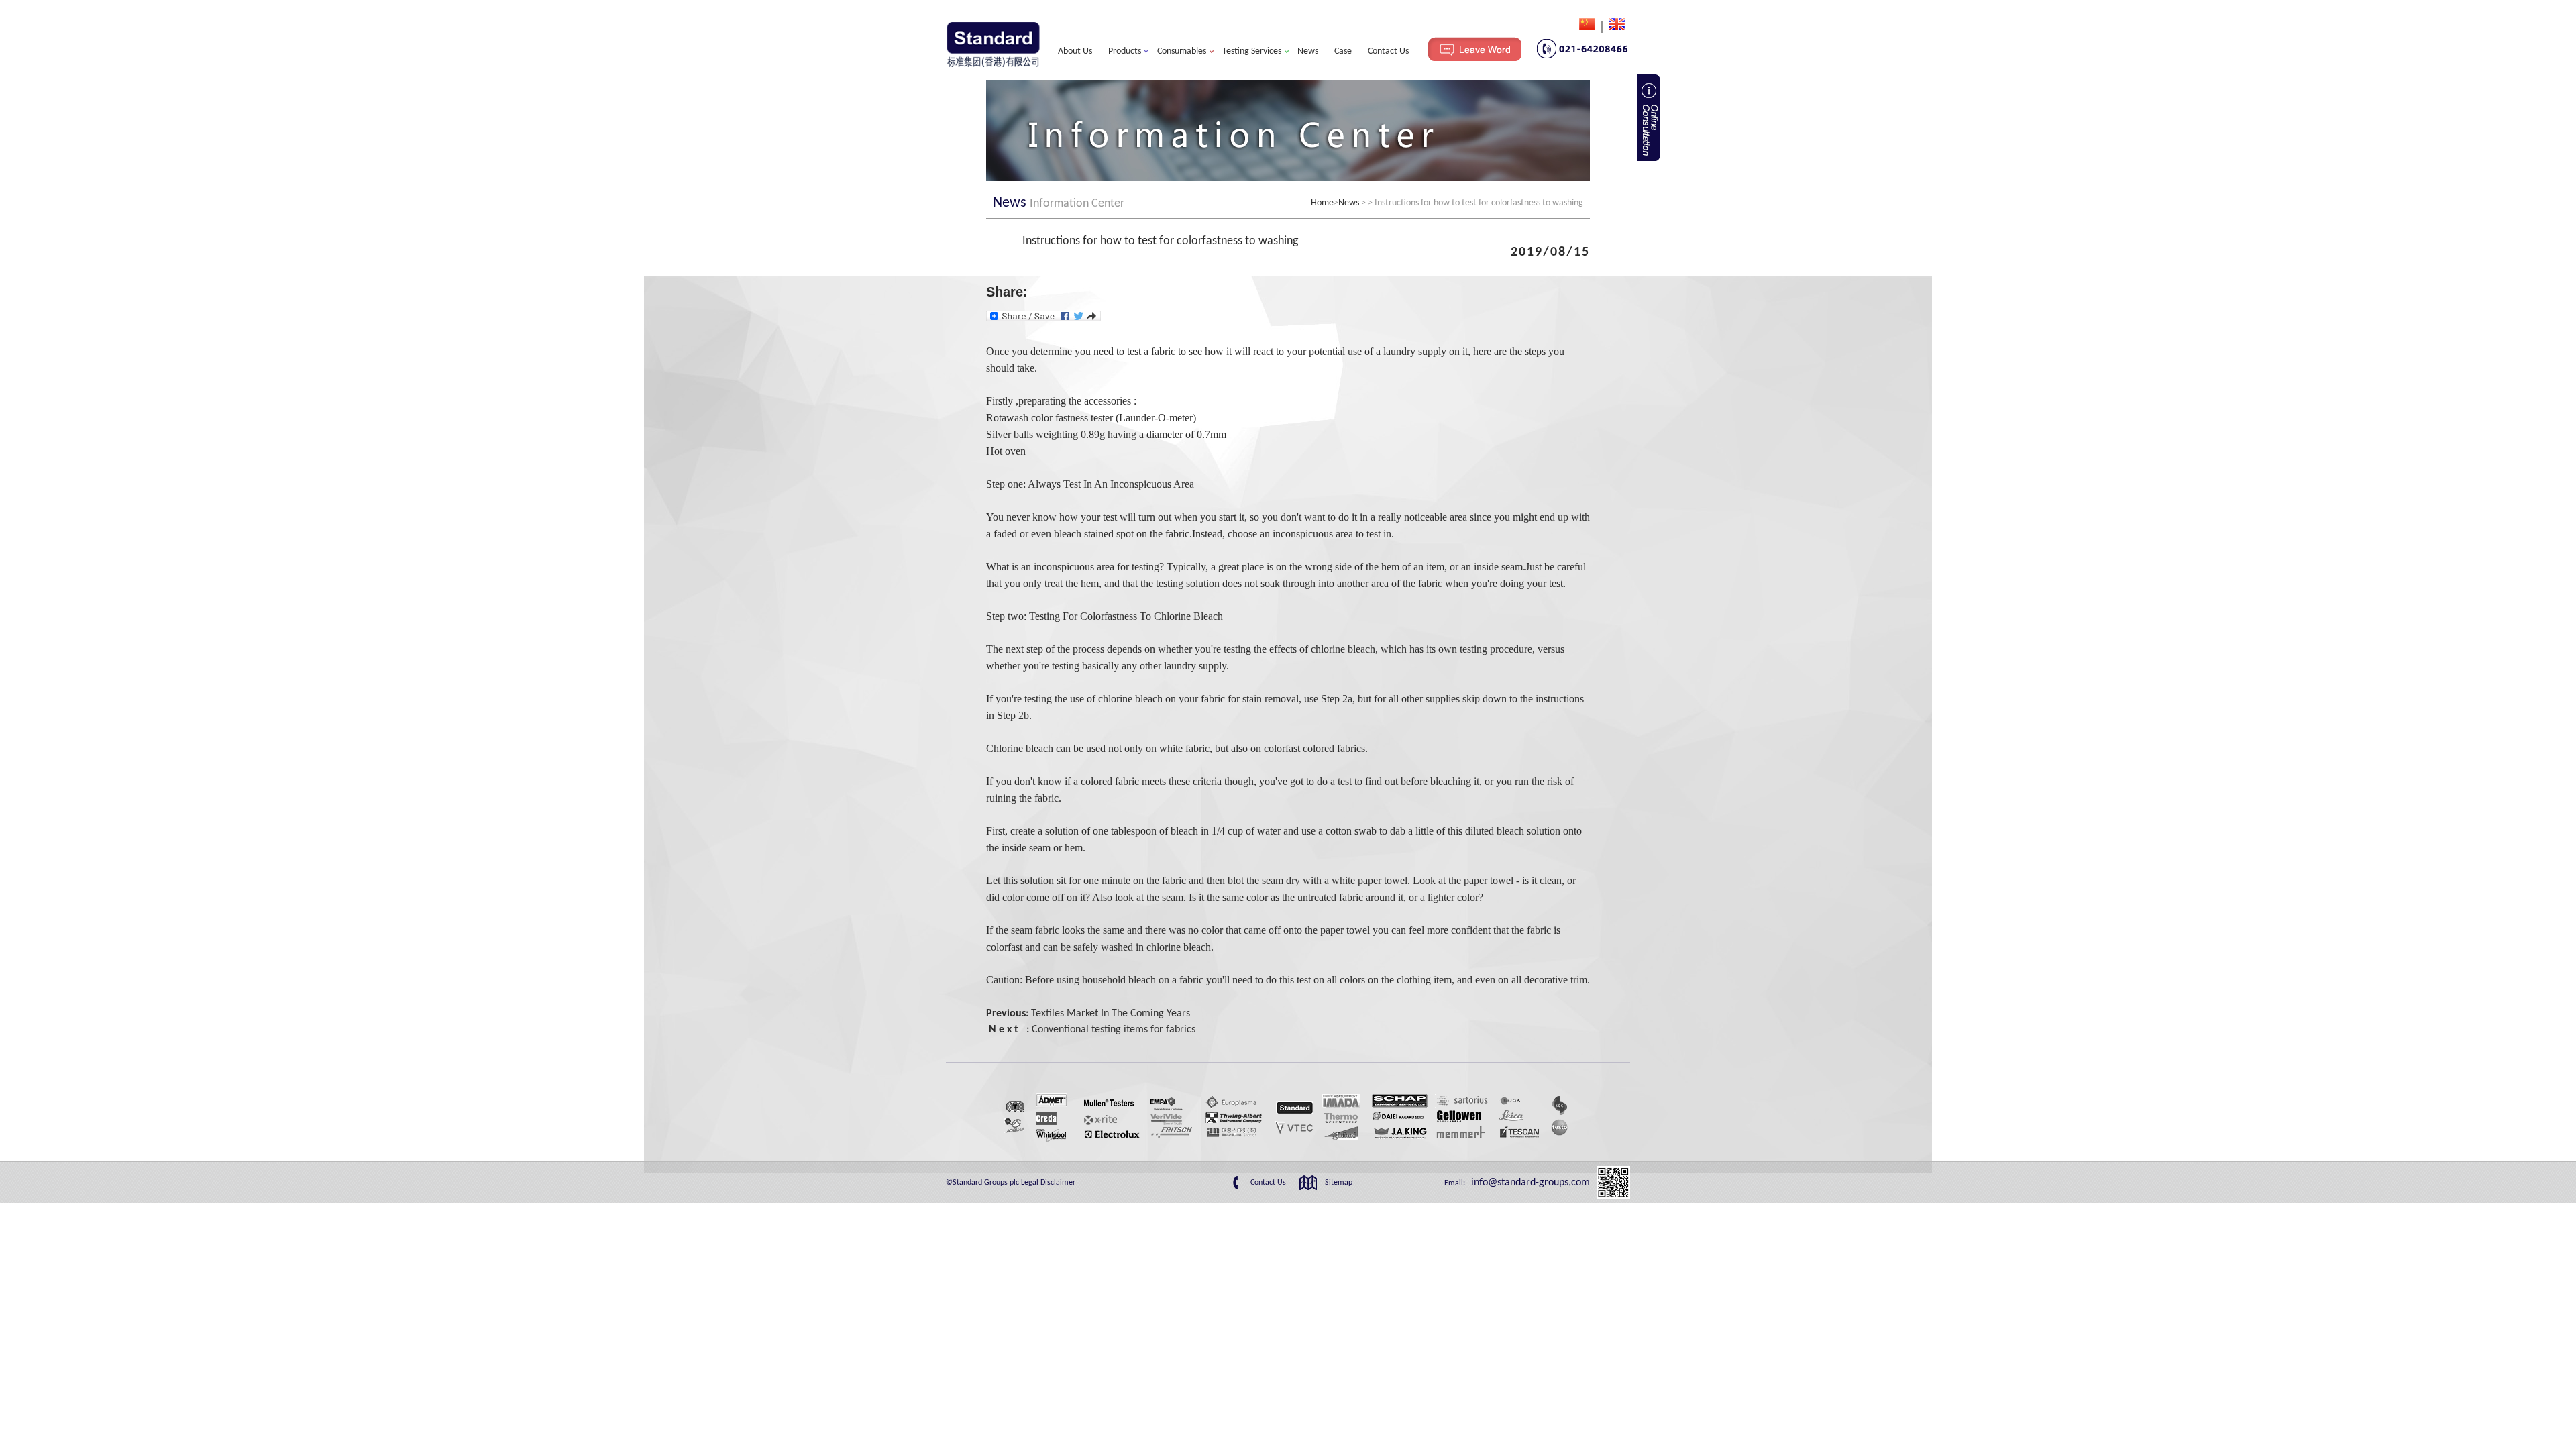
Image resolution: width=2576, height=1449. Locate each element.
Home (1322, 203)
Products (1125, 51)
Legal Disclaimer (1048, 1183)
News (1308, 51)
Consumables (1182, 51)
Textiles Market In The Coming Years (1111, 1014)
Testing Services (1252, 51)
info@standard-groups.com (1529, 1183)
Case (1343, 51)
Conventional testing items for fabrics (1114, 1030)
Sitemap (1339, 1183)
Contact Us (1388, 51)
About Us (1075, 51)
